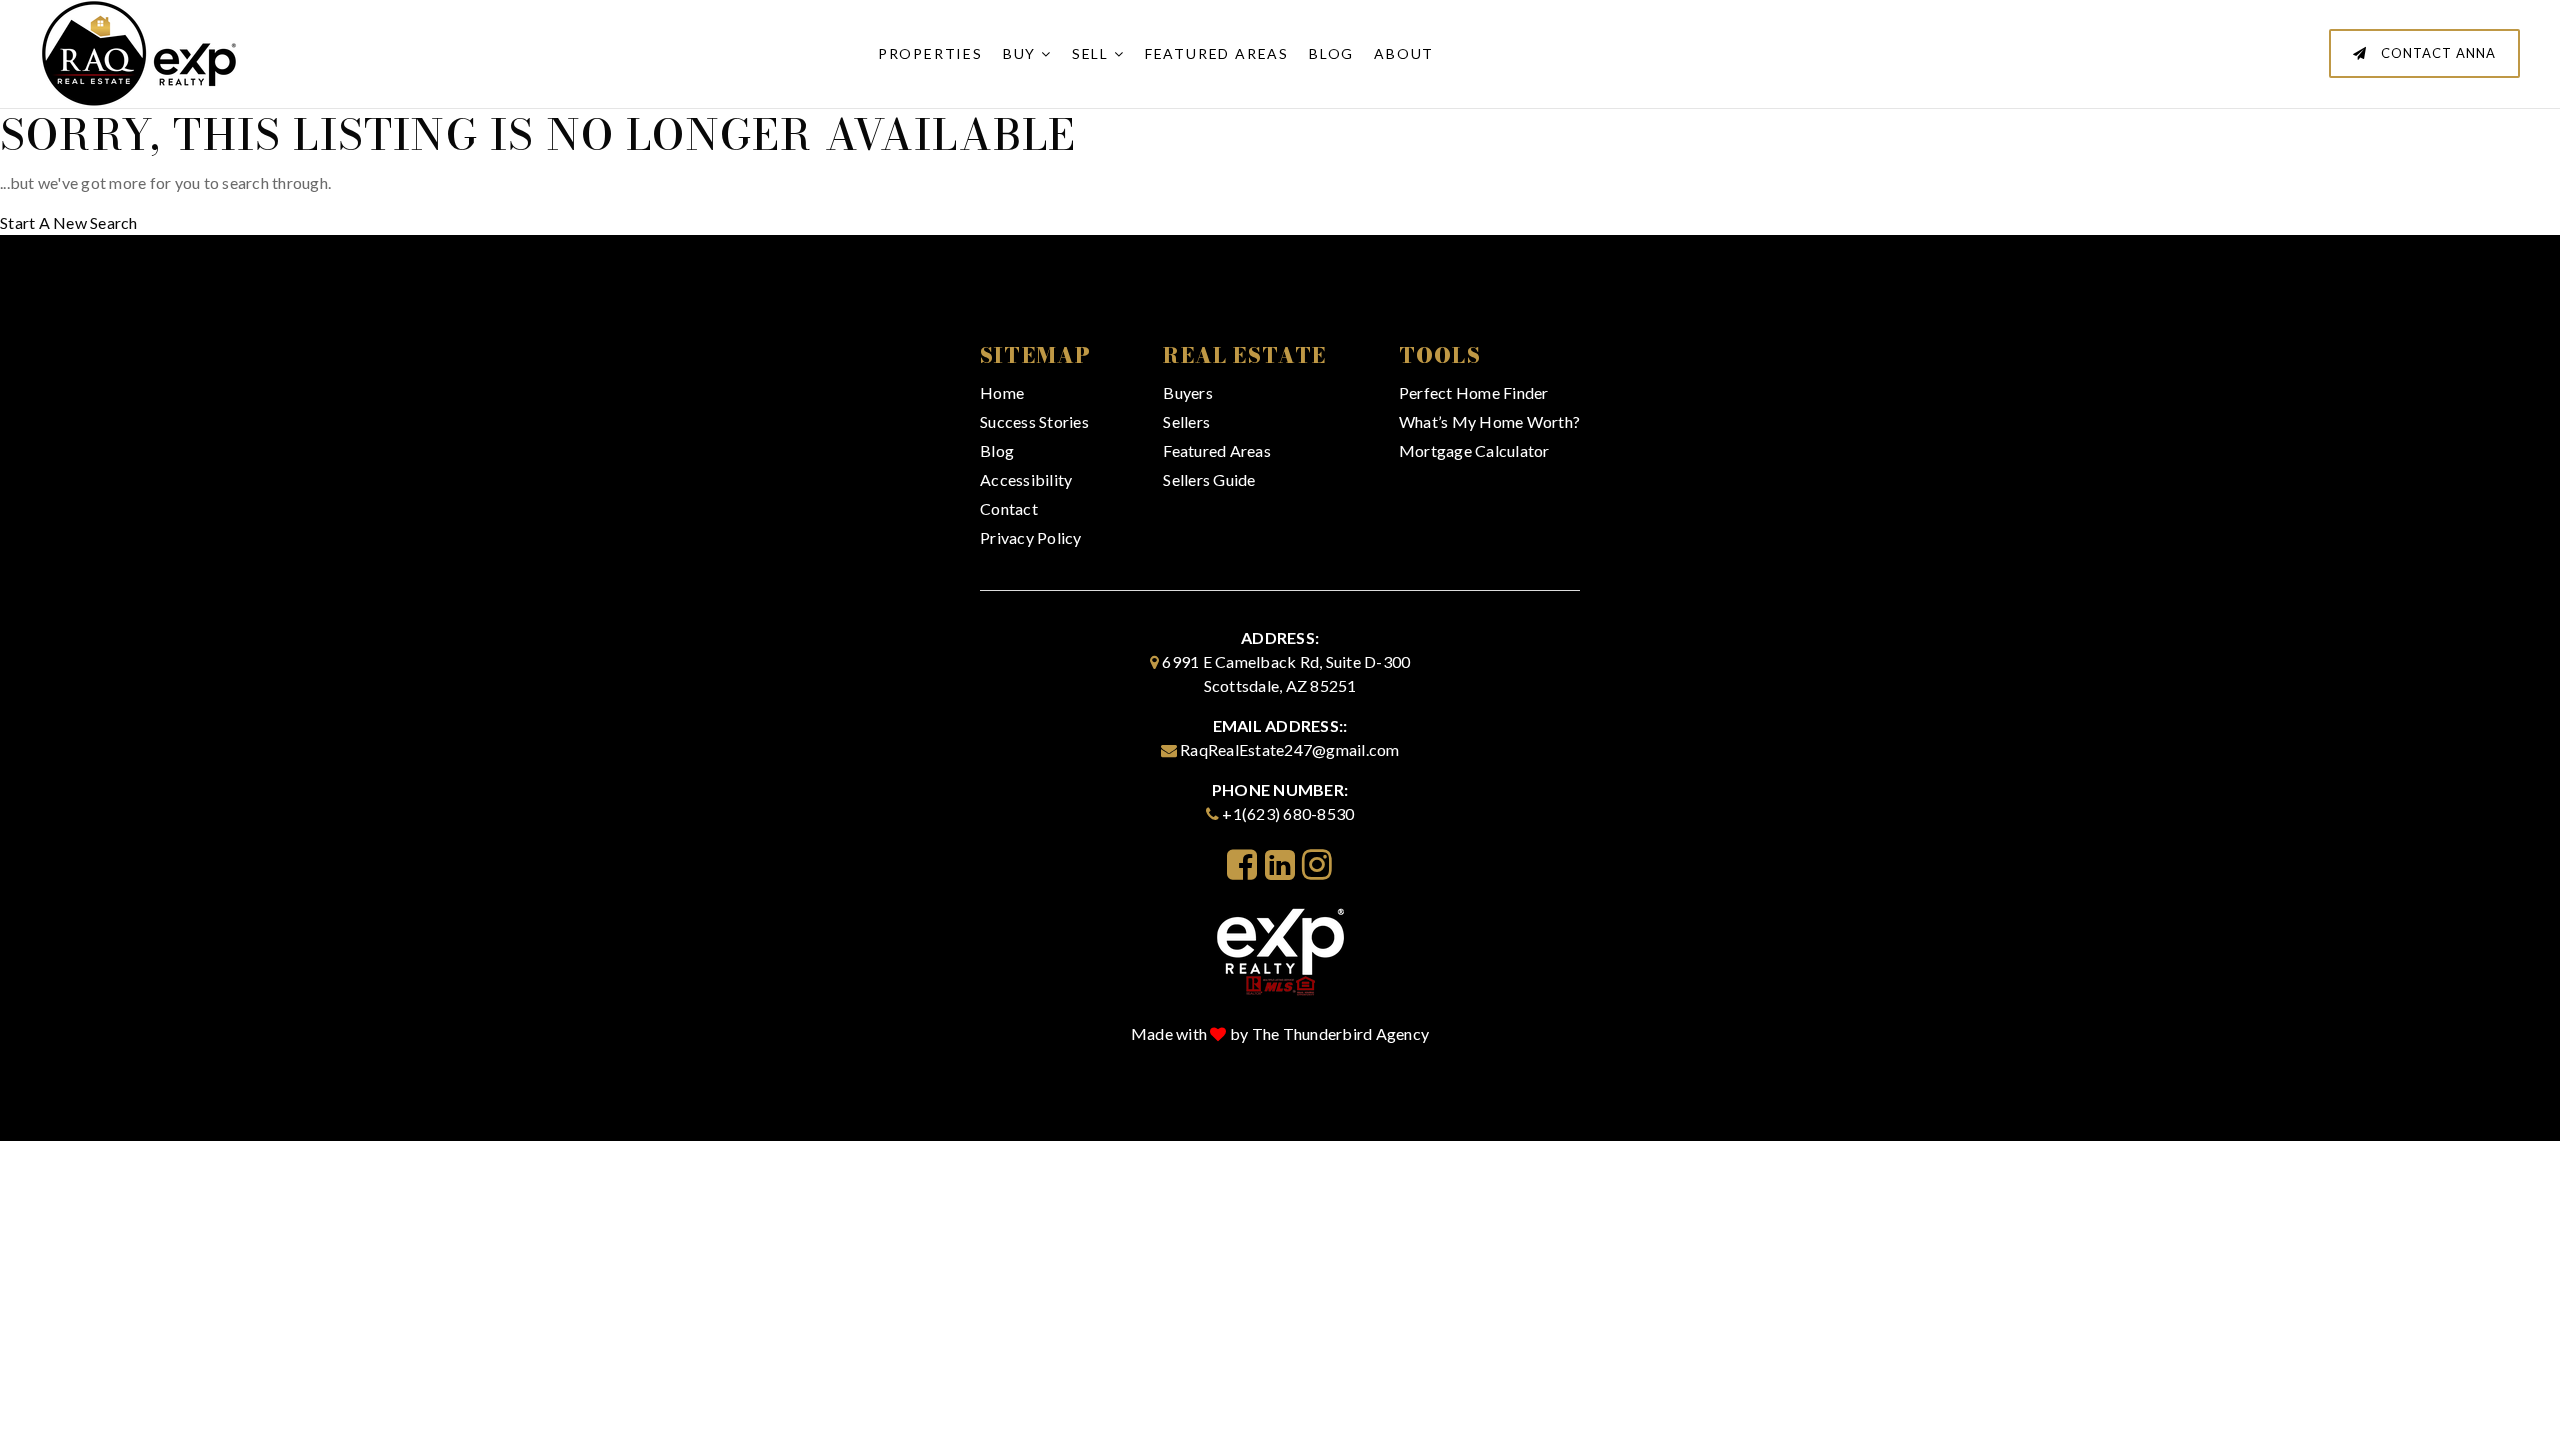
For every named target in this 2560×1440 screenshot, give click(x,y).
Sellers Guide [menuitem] (1209, 479)
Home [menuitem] (1002, 392)
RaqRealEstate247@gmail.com (1290, 749)
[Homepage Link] (140, 51)
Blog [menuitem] (1331, 53)
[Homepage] (1280, 949)
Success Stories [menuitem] (1034, 421)
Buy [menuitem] (1022, 53)
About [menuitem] (1404, 53)
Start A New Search (69, 222)
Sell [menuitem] (1093, 53)
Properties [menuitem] (930, 53)
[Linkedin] (1280, 864)
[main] (1280, 117)
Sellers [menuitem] (1186, 421)
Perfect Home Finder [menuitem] (1474, 392)
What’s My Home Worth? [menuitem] (1489, 421)
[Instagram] (1317, 864)
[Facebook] (1242, 864)
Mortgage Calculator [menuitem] (1474, 450)
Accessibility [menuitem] (1026, 479)
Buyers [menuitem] (1188, 392)
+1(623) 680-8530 (1288, 813)
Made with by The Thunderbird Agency (1280, 1033)
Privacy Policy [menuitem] (1031, 537)
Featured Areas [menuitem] (1217, 53)
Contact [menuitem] (1009, 508)
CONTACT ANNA (2436, 53)
